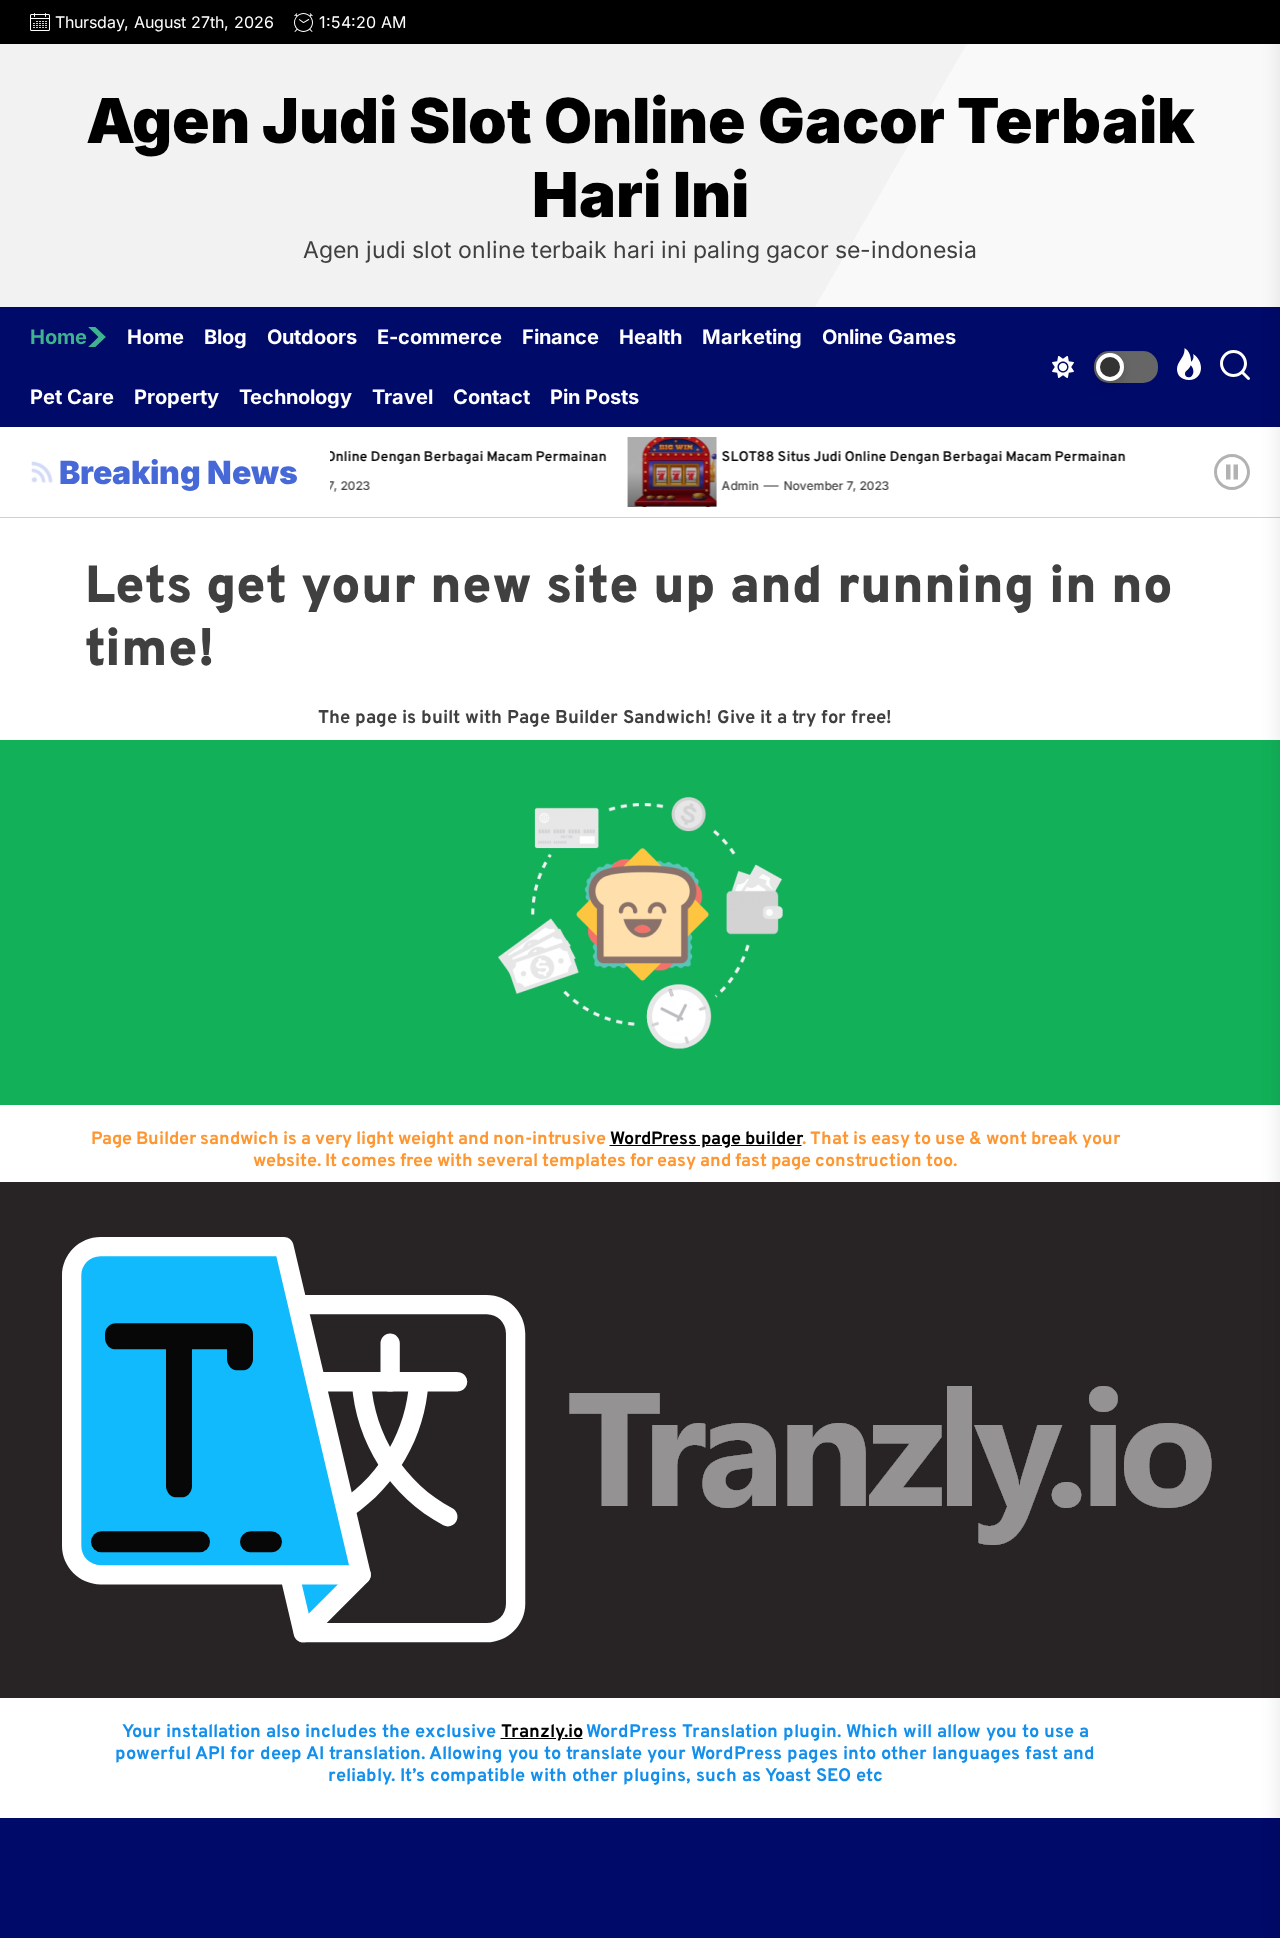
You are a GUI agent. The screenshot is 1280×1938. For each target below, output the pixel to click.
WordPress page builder (706, 1139)
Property (176, 397)
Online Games (889, 337)
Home (58, 337)
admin (730, 485)
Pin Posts (594, 397)
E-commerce (439, 337)
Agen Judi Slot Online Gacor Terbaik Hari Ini (640, 158)
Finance (560, 337)
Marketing (752, 337)
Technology (295, 397)
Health (650, 337)
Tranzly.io (542, 1732)
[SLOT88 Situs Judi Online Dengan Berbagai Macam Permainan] (668, 472)
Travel (402, 397)
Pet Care (72, 397)
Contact (491, 397)
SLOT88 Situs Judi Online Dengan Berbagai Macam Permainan (395, 457)
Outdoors (312, 337)
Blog (225, 337)
